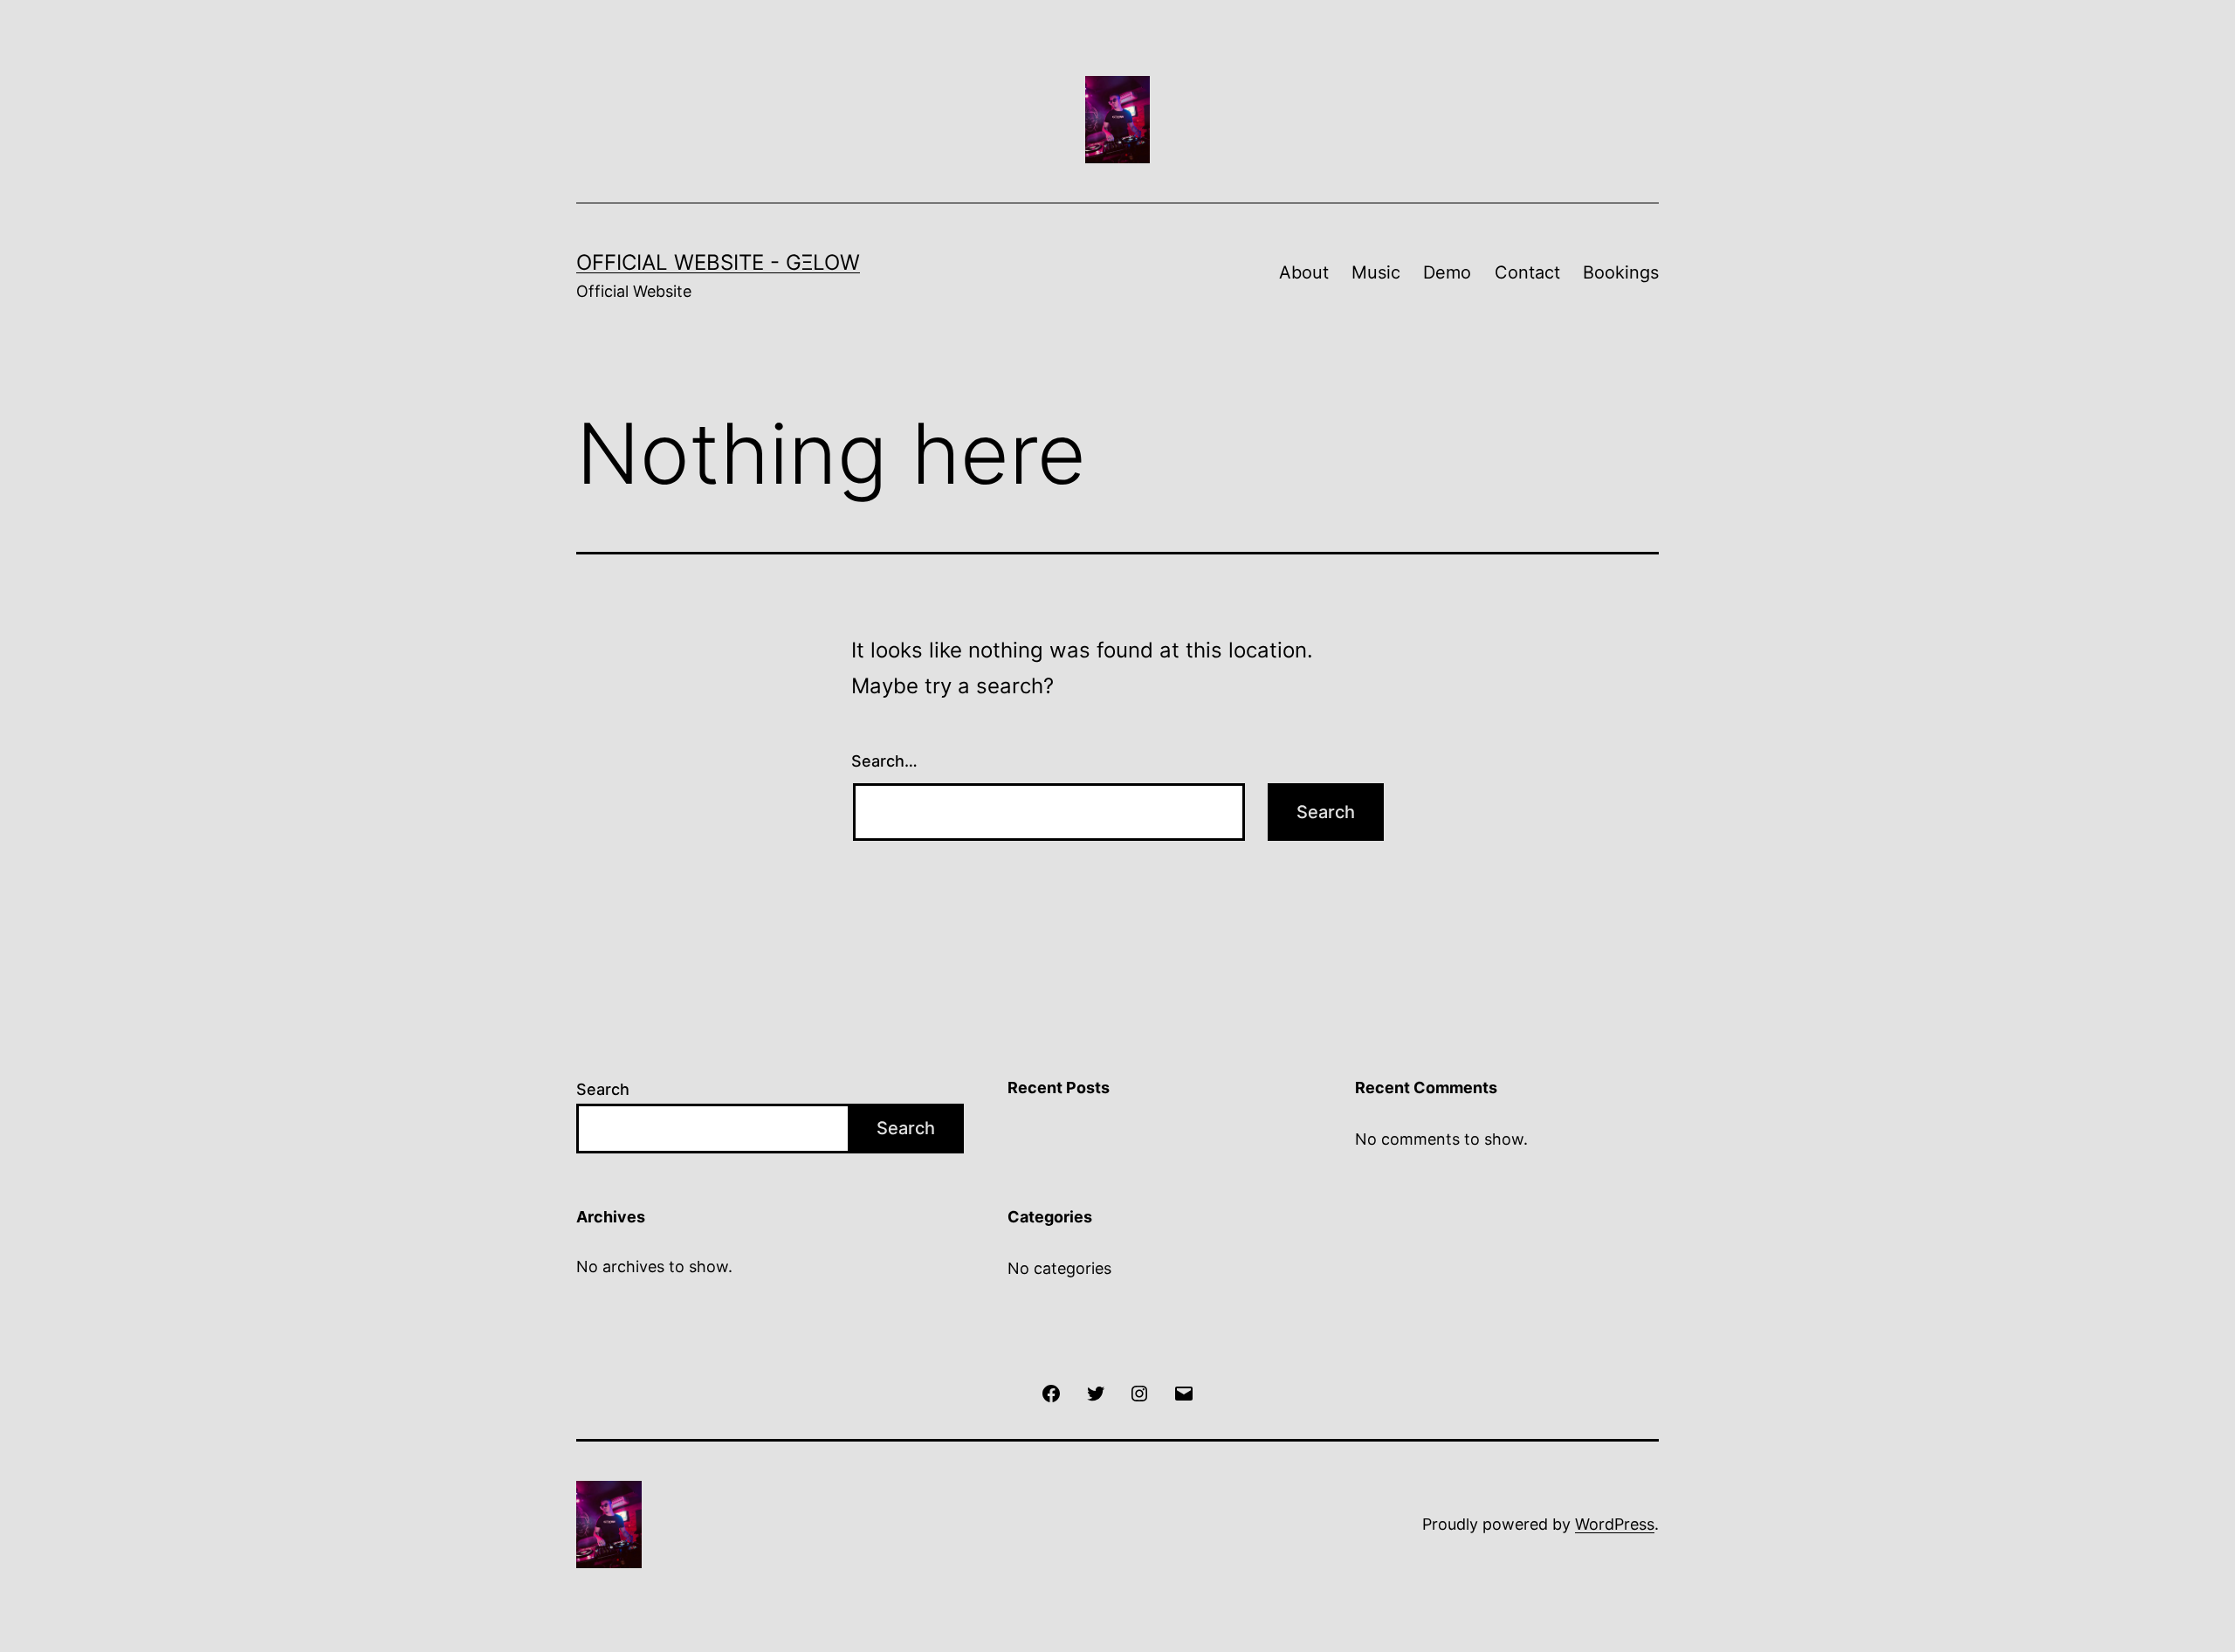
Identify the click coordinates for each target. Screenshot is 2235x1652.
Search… (884, 761)
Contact (1527, 272)
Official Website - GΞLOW (718, 262)
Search (603, 1089)
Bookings (1621, 272)
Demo (1447, 272)
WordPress (1615, 1524)
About (1304, 272)
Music (1376, 272)
